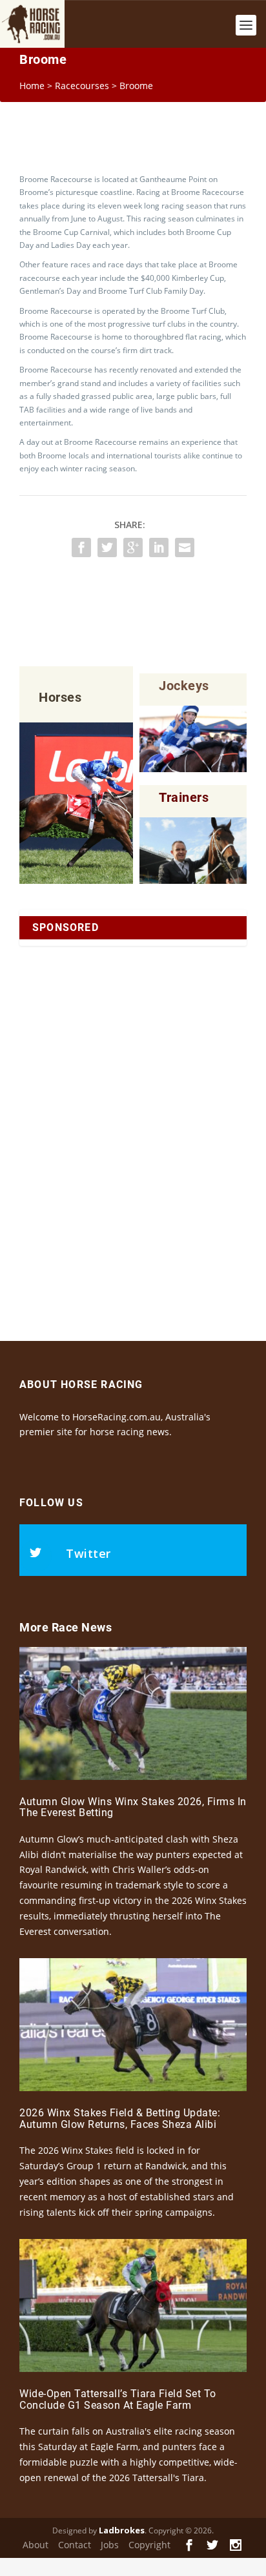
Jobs (110, 2545)
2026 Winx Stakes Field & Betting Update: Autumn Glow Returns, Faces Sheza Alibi (120, 2119)
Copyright (149, 2545)
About (36, 2545)
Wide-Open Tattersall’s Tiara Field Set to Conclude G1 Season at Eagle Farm (118, 2399)
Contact (75, 2545)
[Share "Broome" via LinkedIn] (159, 547)
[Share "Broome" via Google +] (133, 547)
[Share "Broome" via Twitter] (107, 547)
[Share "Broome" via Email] (185, 547)
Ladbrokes (122, 2530)
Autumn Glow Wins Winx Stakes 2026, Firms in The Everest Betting (133, 1807)
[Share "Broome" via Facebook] (81, 547)
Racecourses (82, 86)
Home (32, 86)
